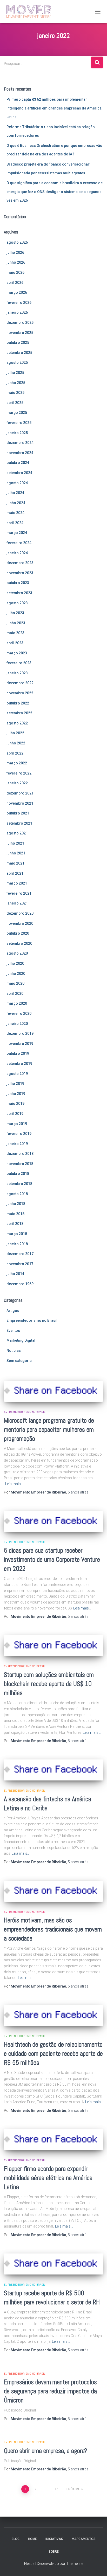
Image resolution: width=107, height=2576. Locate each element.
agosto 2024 (17, 483)
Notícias (14, 1351)
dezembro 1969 (20, 1284)
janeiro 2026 (17, 312)
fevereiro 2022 (19, 773)
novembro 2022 (20, 693)
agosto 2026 (17, 242)
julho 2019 (15, 1084)
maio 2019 (15, 1104)
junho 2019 (16, 1094)
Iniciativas (54, 2539)
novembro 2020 (20, 923)
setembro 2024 (19, 473)
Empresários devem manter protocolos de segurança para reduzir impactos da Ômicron (50, 2391)
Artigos (13, 1311)
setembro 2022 (19, 713)
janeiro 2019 (17, 1144)
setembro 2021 (19, 823)
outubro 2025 (18, 342)
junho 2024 (16, 503)
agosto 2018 (17, 1194)
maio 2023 (15, 633)
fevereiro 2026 (19, 303)
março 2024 (17, 533)
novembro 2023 (20, 573)
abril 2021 (15, 873)
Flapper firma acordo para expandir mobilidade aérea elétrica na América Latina (48, 2178)
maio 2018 (15, 1214)
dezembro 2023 (20, 563)
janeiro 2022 (17, 783)
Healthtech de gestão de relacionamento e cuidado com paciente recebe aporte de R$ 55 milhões (53, 2054)
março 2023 (17, 653)
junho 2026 (16, 262)
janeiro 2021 (17, 903)
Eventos (13, 1331)
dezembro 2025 (20, 323)
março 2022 (17, 763)
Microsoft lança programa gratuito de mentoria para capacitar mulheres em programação (49, 1430)
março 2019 (17, 1124)
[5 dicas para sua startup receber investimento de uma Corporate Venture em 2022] (53, 1521)
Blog (16, 2539)
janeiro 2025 (17, 433)
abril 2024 (15, 523)
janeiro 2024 (17, 553)
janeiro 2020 (17, 1024)
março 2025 (17, 413)
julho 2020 (15, 963)
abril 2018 (15, 1224)
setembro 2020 (19, 943)
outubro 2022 (18, 703)
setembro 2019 (19, 1064)
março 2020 (17, 1003)
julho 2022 (15, 733)
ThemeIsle (75, 2564)
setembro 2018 (19, 1184)
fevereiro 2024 (19, 543)
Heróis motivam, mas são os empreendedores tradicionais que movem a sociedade (53, 1929)
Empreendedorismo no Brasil (32, 1320)
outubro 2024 (18, 463)
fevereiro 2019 (19, 1134)
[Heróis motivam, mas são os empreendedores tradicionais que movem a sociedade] (53, 1891)
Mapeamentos (84, 2539)
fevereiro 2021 (19, 893)
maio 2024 (15, 513)
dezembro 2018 (20, 1154)
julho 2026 (15, 252)
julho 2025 (15, 373)
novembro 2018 (20, 1164)
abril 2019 (15, 1114)
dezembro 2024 (20, 443)
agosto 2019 (17, 1074)
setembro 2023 (19, 593)
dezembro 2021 (20, 793)
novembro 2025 (20, 333)
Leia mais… (14, 1484)
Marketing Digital (21, 1340)
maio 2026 (15, 272)
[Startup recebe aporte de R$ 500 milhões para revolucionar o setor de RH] (53, 2264)
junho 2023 (16, 623)
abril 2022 (15, 753)
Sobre (54, 2552)
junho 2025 (16, 383)
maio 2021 (15, 863)
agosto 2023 (17, 603)
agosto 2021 (17, 833)
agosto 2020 (17, 953)
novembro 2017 (20, 1264)
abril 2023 (15, 643)
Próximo (73, 2489)
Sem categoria (19, 1361)
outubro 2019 (18, 1053)
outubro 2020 (18, 933)
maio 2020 (15, 983)
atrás (78, 1492)
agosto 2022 (17, 723)
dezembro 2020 (20, 913)
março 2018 (17, 1234)
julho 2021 (15, 843)
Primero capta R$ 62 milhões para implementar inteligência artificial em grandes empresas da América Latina (54, 108)
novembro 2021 (20, 803)
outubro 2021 (18, 813)
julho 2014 (15, 1274)
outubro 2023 (18, 583)
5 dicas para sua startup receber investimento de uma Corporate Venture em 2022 (52, 1560)
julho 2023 (15, 613)
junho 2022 (16, 743)
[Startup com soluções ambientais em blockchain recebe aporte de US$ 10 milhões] (53, 1646)
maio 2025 (15, 393)
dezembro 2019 (20, 1033)
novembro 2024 (20, 453)
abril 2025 (15, 403)
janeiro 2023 (17, 673)
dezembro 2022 (20, 683)
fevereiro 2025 (19, 423)
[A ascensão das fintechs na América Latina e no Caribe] (53, 1770)
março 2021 (17, 883)
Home (32, 2539)
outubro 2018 (18, 1174)
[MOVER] (29, 12)
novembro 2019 (20, 1044)
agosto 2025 (17, 362)
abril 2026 (15, 283)
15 (57, 2489)
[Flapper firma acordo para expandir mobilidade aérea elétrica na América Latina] (53, 2140)
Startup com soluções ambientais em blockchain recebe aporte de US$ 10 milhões (49, 1684)
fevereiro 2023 (19, 663)
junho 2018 (16, 1204)
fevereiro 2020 (19, 1013)
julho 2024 (15, 493)
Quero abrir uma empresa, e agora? (45, 2451)
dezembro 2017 (20, 1254)
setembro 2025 (19, 353)
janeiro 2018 (17, 1244)
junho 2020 (16, 974)
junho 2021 (16, 853)
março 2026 (17, 292)
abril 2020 (15, 994)
